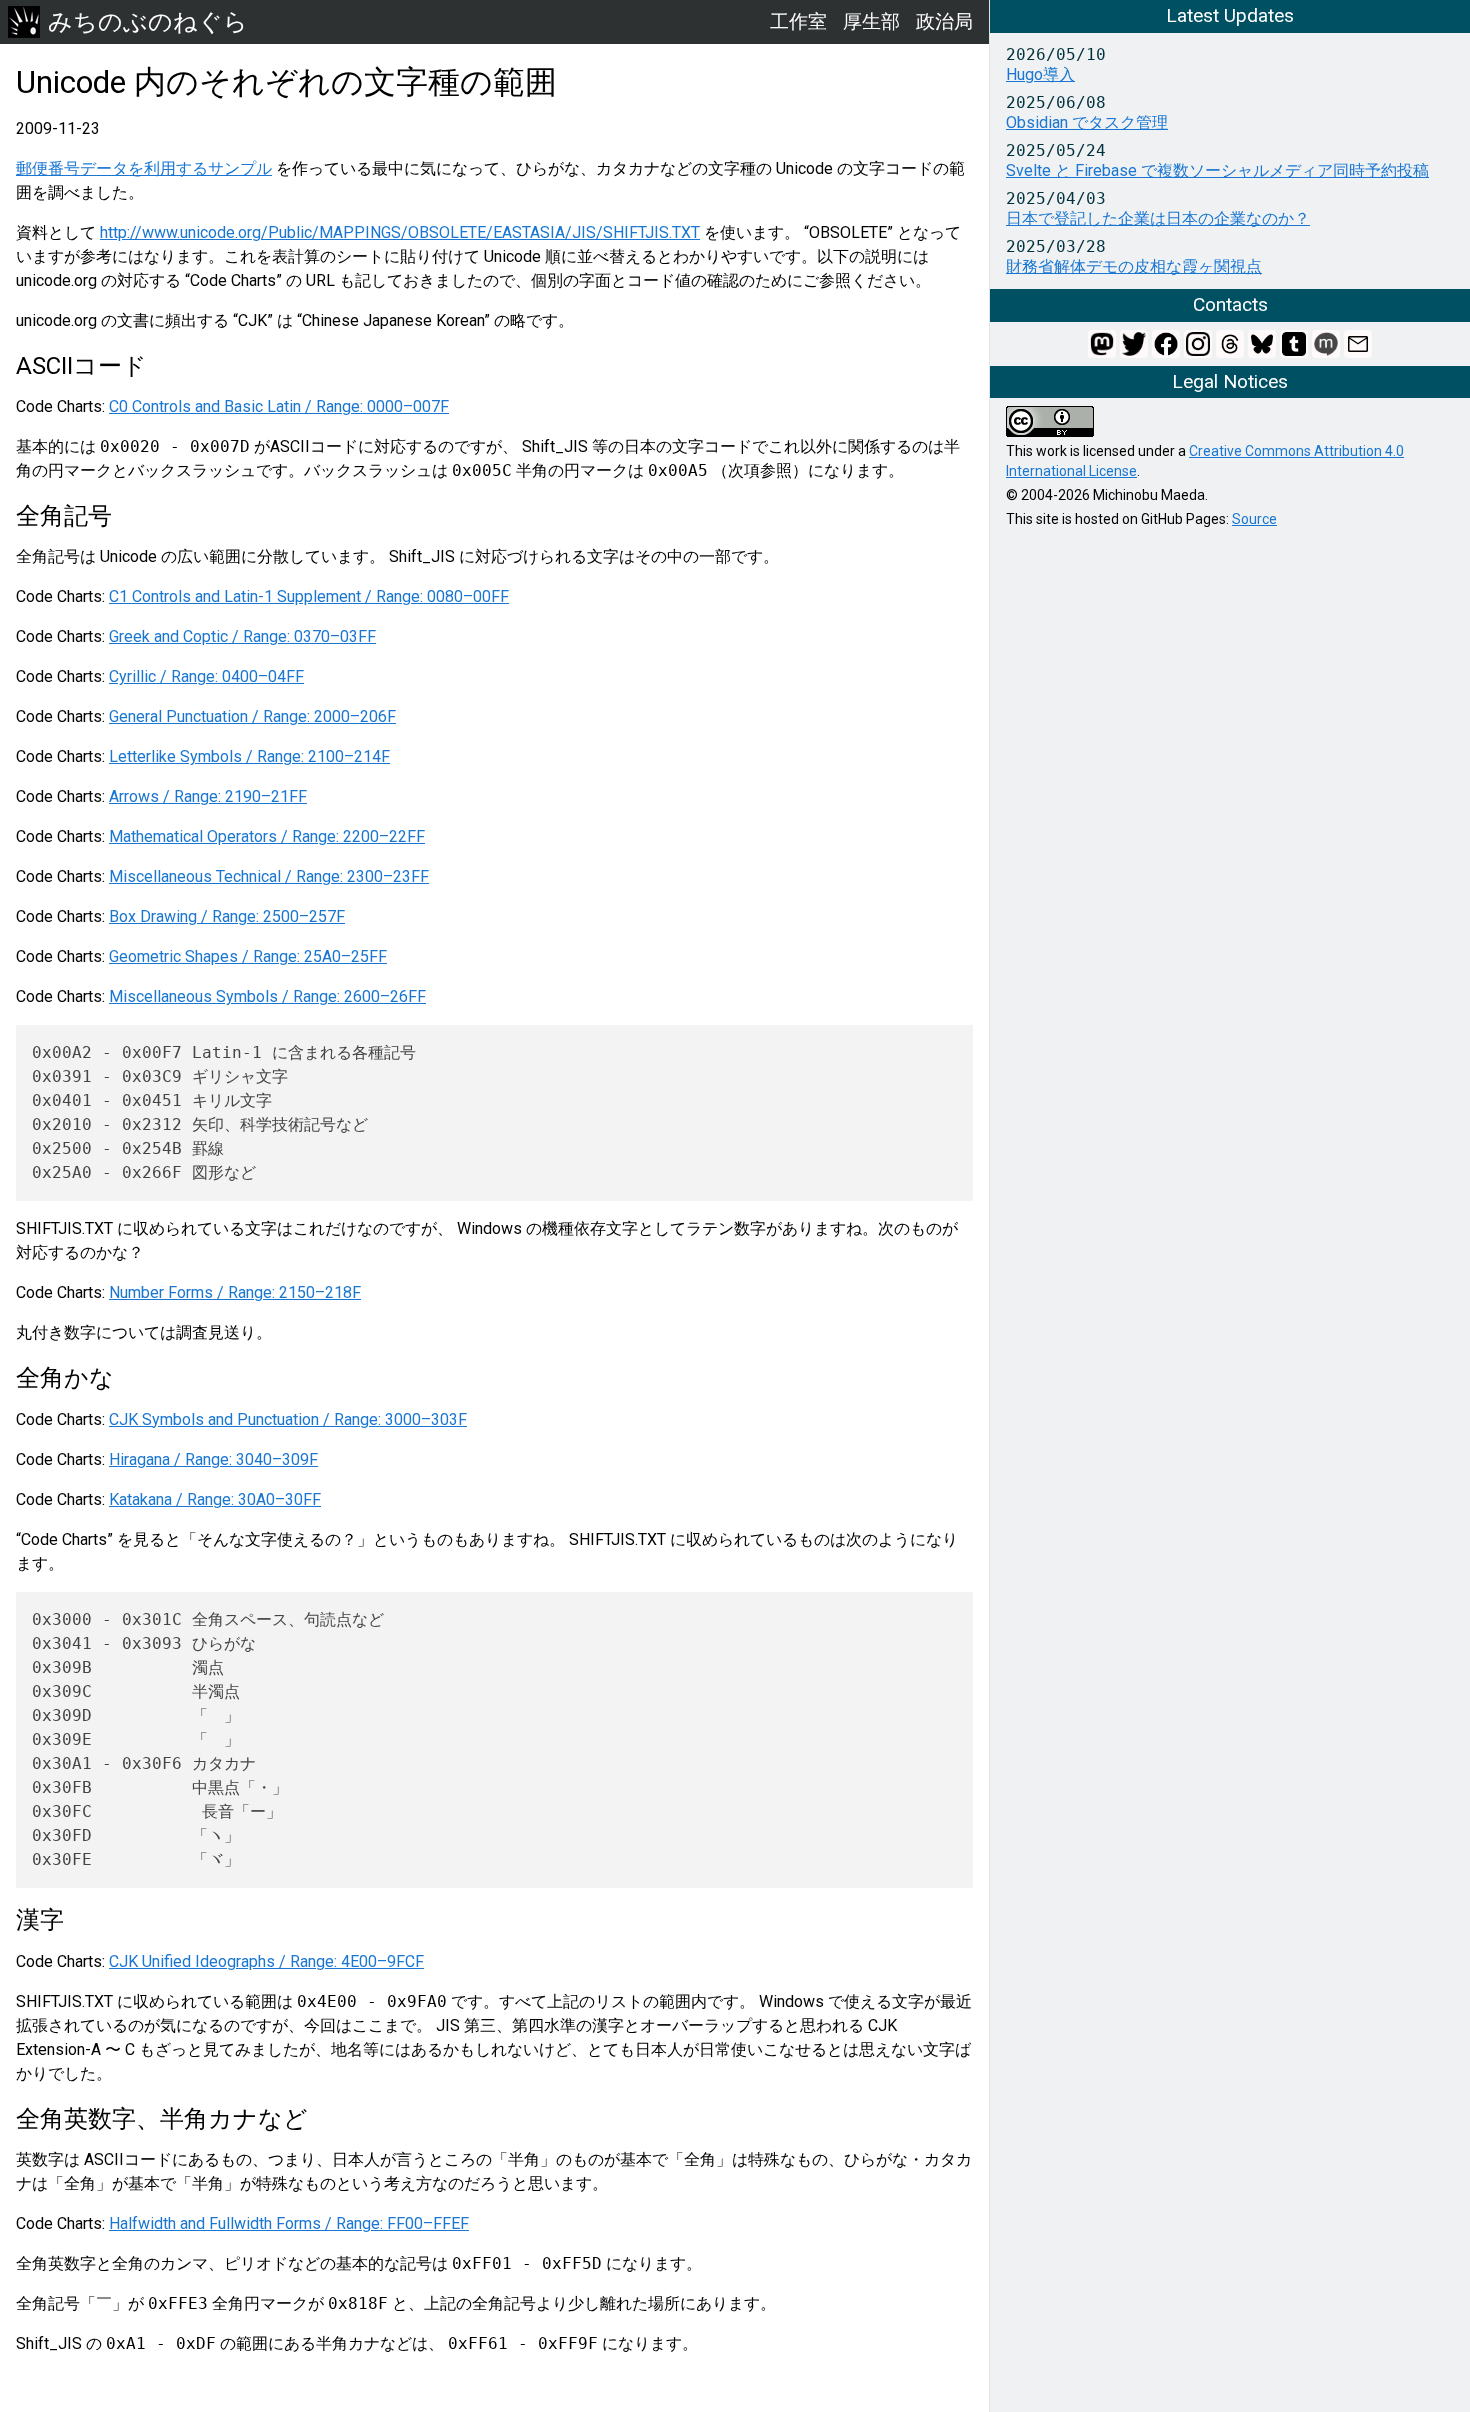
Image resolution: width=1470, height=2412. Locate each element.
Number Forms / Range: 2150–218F (235, 1292)
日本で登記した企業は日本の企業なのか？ (1158, 218)
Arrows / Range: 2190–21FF (208, 796)
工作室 (798, 21)
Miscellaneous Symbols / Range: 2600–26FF (267, 996)
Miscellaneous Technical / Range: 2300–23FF (269, 876)
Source (1254, 519)
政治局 (944, 21)
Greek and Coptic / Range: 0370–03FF (242, 636)
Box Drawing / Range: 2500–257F (227, 916)
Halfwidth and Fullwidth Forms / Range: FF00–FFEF (289, 2223)
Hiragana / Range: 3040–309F (213, 1459)
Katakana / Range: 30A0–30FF (215, 1499)
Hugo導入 (1040, 74)
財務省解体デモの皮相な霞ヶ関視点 (1134, 266)
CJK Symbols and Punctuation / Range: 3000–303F (288, 1419)
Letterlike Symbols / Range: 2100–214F (249, 756)
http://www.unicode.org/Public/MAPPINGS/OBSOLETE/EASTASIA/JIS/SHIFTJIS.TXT (400, 232)
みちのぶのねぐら (148, 22)
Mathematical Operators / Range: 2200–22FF (267, 836)
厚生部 (871, 21)
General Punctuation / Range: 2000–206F (252, 716)
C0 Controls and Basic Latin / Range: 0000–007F (279, 406)
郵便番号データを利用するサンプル (144, 168)
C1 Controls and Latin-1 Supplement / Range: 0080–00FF (309, 596)
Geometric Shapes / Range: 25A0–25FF (248, 956)
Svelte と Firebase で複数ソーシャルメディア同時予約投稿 (1217, 170)
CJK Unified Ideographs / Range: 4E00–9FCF (266, 1961)
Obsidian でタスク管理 (1087, 122)
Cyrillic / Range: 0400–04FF (206, 676)
